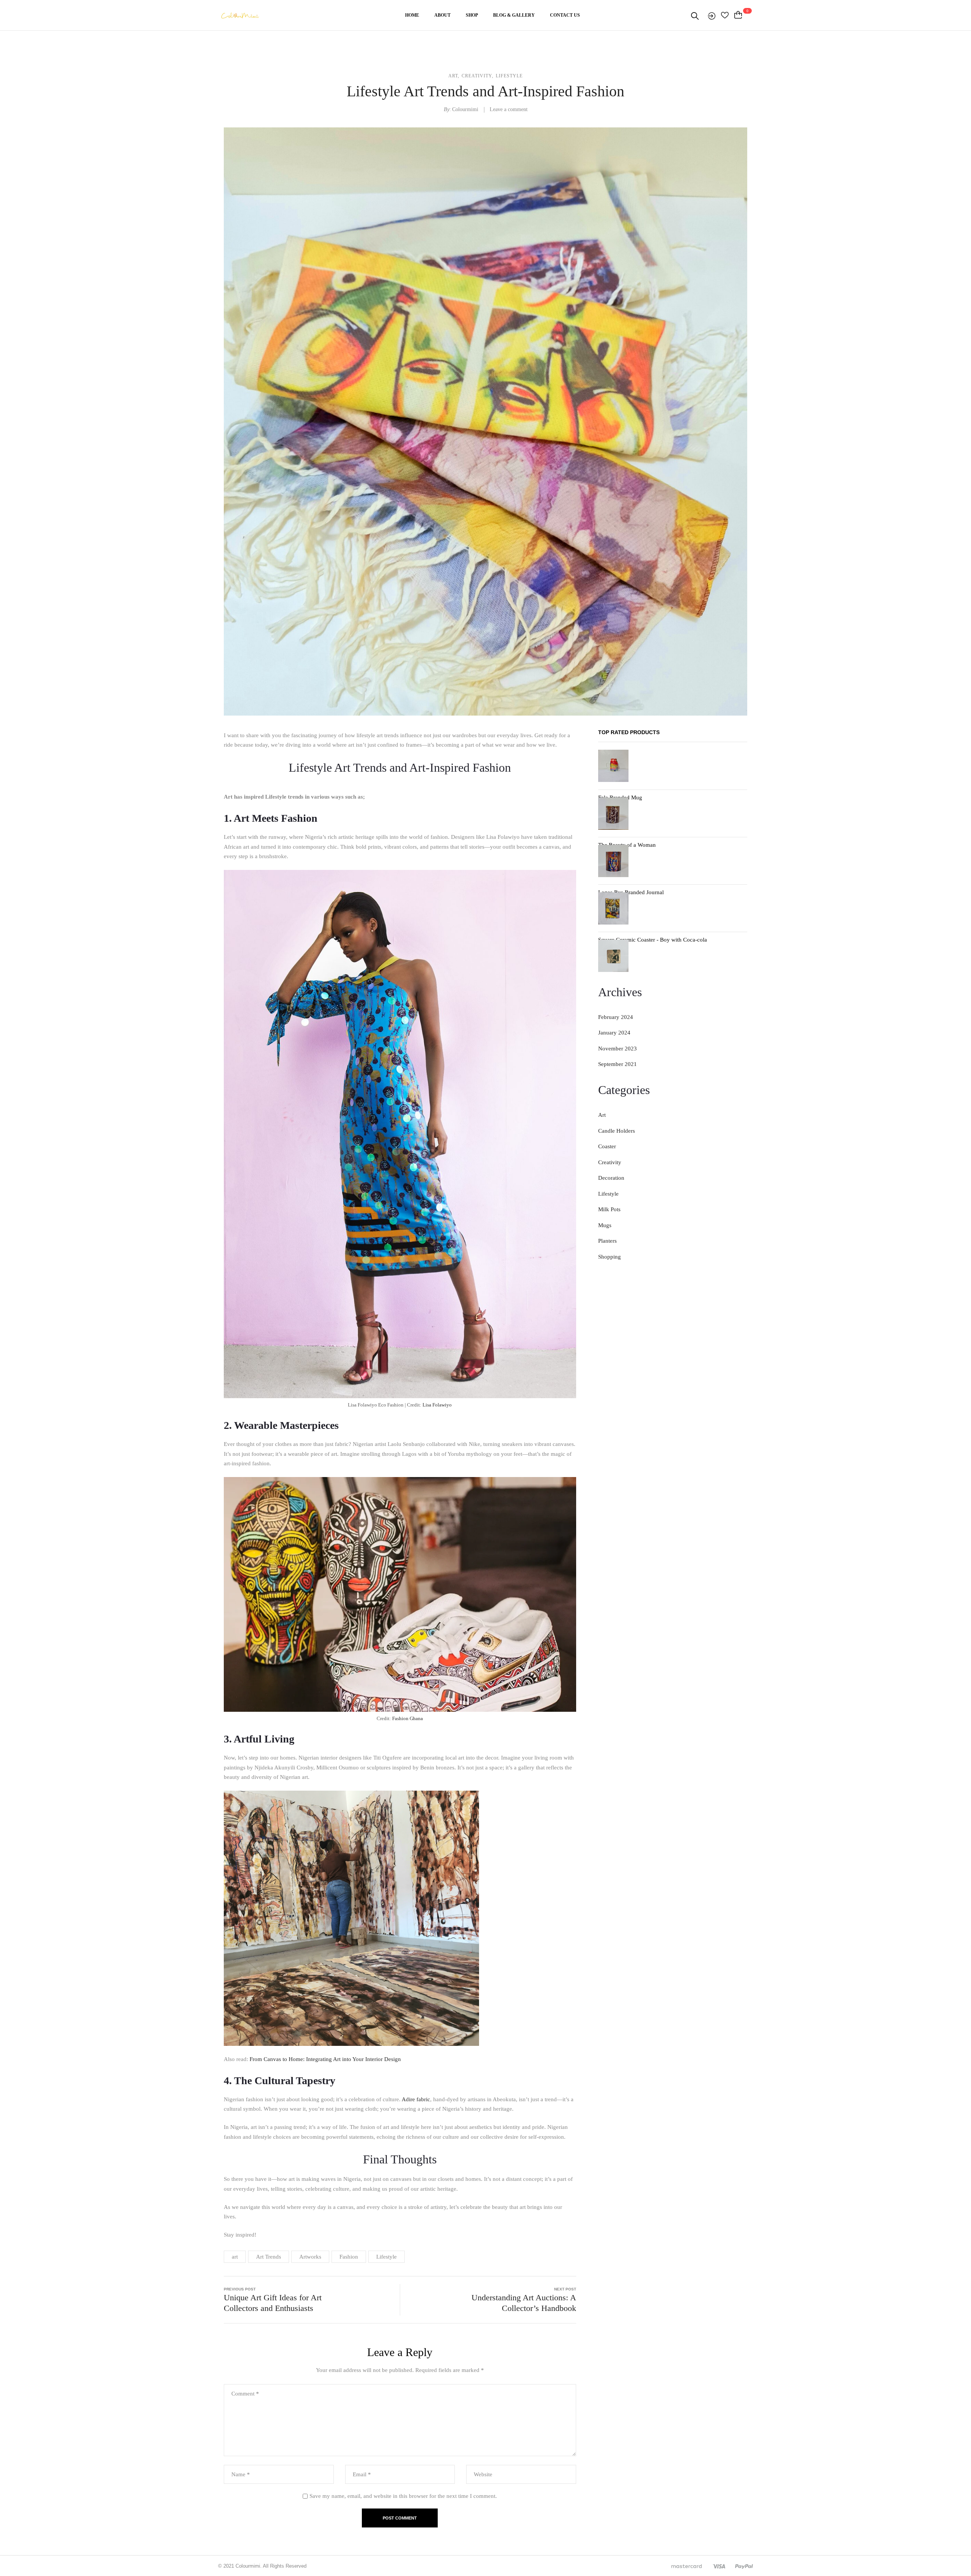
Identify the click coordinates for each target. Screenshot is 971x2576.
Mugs (605, 1225)
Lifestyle (509, 76)
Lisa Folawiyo (437, 1405)
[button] (744, 15)
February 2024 (616, 1017)
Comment (245, 2394)
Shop (472, 15)
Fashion (349, 2257)
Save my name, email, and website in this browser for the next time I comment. (403, 2496)
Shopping (610, 1257)
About (442, 15)
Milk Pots (609, 1209)
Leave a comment (509, 109)
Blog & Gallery (514, 15)
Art (453, 76)
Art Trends (269, 2257)
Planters (607, 1241)
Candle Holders (617, 1131)
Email (362, 2474)
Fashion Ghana (408, 1718)
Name (241, 2474)
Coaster (607, 1146)
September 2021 (617, 1064)
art (235, 2257)
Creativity (477, 76)
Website (483, 2474)
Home (412, 15)
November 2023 (617, 1049)
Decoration (611, 1178)
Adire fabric (416, 2099)
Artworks (310, 2257)
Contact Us (565, 15)
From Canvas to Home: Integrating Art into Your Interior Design (325, 2059)
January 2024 (614, 1033)
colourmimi (465, 109)
